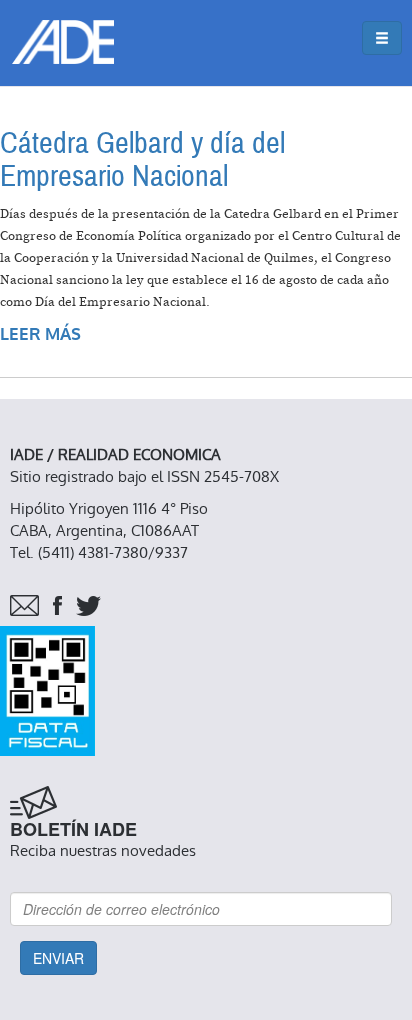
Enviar (58, 958)
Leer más (40, 334)
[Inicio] (63, 42)
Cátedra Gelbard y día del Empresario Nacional (142, 160)
